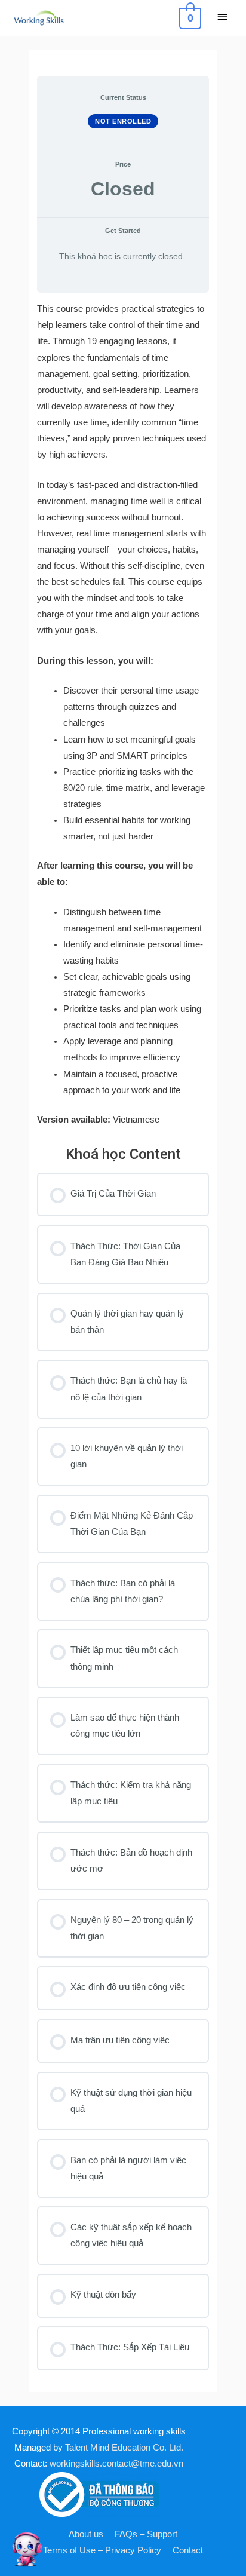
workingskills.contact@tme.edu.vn (116, 2464)
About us (86, 2534)
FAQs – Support (146, 2534)
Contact (188, 2550)
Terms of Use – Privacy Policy (102, 2550)
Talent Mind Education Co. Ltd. (124, 2448)
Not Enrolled (123, 121)
